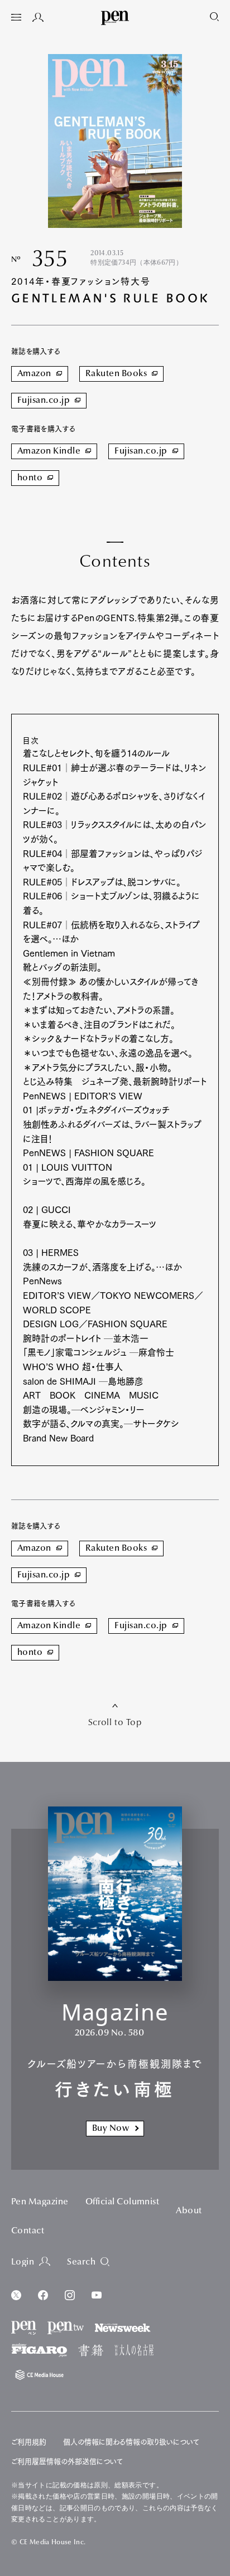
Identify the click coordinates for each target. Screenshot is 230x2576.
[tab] (16, 18)
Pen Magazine (40, 2202)
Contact (28, 2231)
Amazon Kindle (49, 451)
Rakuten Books (116, 374)
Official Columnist (123, 2202)
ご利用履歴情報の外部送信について (67, 2461)
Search (81, 2262)
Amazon (34, 374)
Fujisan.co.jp (44, 401)
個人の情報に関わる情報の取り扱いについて (131, 2442)
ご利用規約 (29, 2442)
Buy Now (111, 2129)
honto (30, 478)
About (189, 2211)
